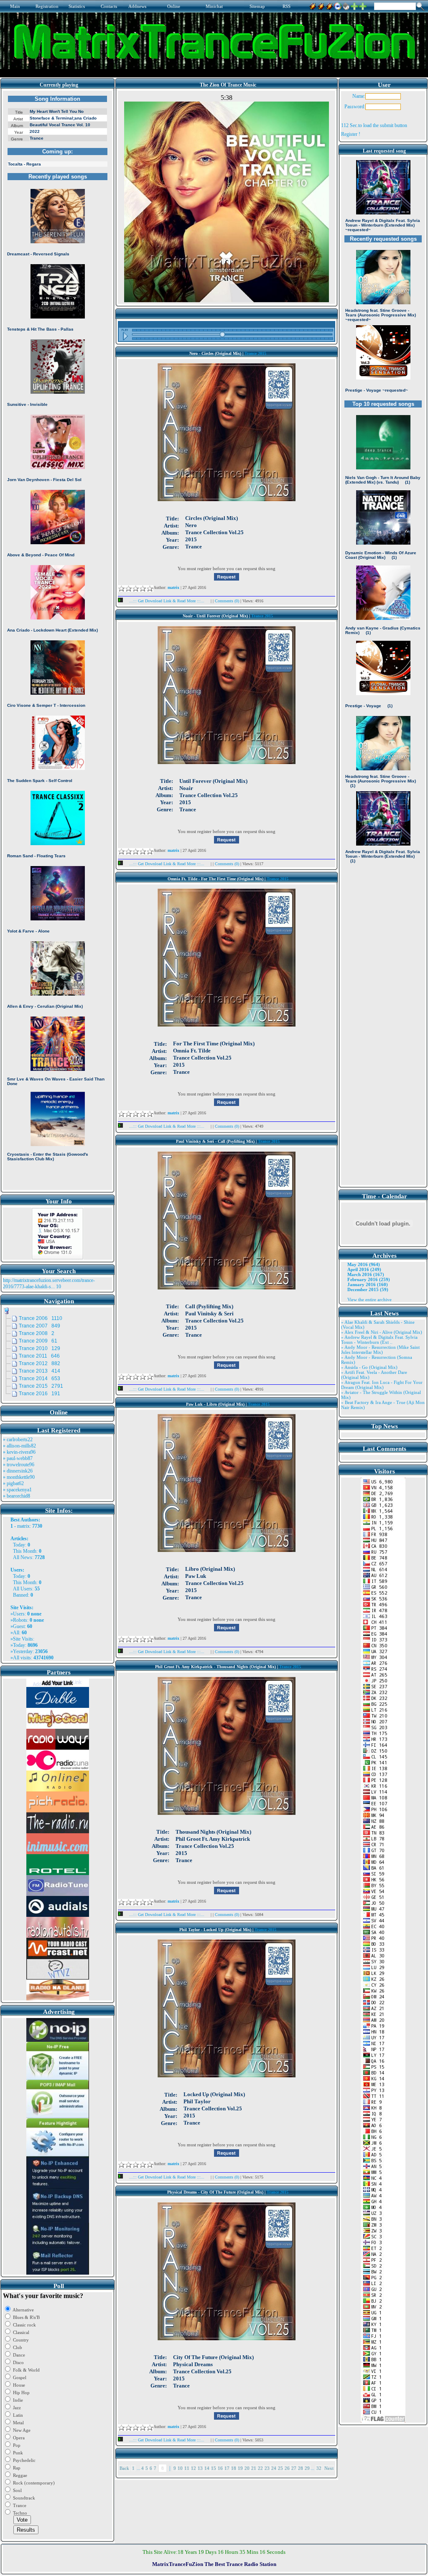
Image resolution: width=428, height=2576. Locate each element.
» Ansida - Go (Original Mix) (369, 1367)
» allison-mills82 (19, 1446)
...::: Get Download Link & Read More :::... (167, 601)
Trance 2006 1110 (41, 1318)
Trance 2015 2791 (41, 1386)
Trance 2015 (255, 353)
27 (294, 2468)
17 (227, 2468)
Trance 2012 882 (39, 1363)
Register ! (351, 134)
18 (234, 2468)
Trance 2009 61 (38, 1341)
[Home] (346, 5)
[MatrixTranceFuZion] (354, 5)
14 (207, 2468)
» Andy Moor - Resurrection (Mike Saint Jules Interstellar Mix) (380, 1350)
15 (214, 2468)
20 (247, 2468)
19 (240, 2468)
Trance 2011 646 (39, 1356)
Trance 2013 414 (39, 1371)
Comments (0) (228, 601)
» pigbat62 (13, 1483)
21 (254, 2468)
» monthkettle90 (19, 1477)
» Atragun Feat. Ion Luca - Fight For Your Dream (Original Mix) (382, 1385)
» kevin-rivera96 (19, 1452)
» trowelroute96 (19, 1465)
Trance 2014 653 (39, 1378)
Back (124, 2468)
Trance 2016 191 (39, 1394)
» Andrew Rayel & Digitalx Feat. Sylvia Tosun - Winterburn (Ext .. (379, 1340)
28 (301, 2468)
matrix (23, 1526)
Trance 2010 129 (39, 1348)
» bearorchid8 (17, 1496)
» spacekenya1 (17, 1490)
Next (329, 2468)
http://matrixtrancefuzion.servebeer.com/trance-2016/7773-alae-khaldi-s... (49, 1283)
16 (220, 2468)
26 (287, 2468)
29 (307, 2468)
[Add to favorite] (363, 5)
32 (319, 2468)
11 (187, 2468)
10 (180, 2468)
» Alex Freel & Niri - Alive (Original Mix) (382, 1332)
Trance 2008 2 (37, 1333)
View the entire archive (369, 1299)
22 (260, 2468)
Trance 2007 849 (39, 1326)
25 (280, 2468)
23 (267, 2468)
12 (194, 2468)
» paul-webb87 (18, 1458)
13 (200, 2468)
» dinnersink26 (18, 1471)
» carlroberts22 (18, 1440)
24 (274, 2468)
